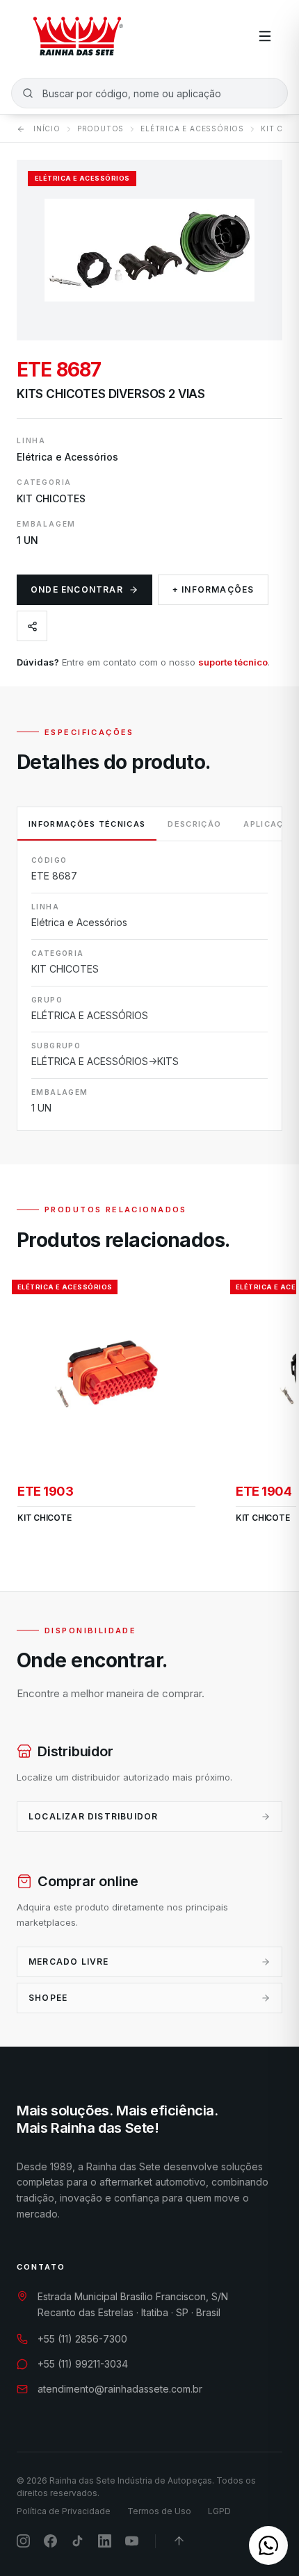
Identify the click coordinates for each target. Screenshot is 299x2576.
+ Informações (213, 589)
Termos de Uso (159, 2511)
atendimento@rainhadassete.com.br (120, 2389)
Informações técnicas (87, 824)
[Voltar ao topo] (179, 2541)
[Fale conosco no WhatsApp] (268, 2545)
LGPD (219, 2511)
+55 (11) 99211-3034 (83, 2364)
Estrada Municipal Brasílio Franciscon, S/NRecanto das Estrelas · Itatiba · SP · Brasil (133, 2304)
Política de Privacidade (64, 2511)
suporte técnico (233, 662)
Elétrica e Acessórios (192, 129)
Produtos (100, 129)
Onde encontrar (77, 589)
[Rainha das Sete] (77, 36)
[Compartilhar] (32, 626)
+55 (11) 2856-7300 (82, 2339)
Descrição (194, 824)
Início (47, 129)
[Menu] (265, 36)
